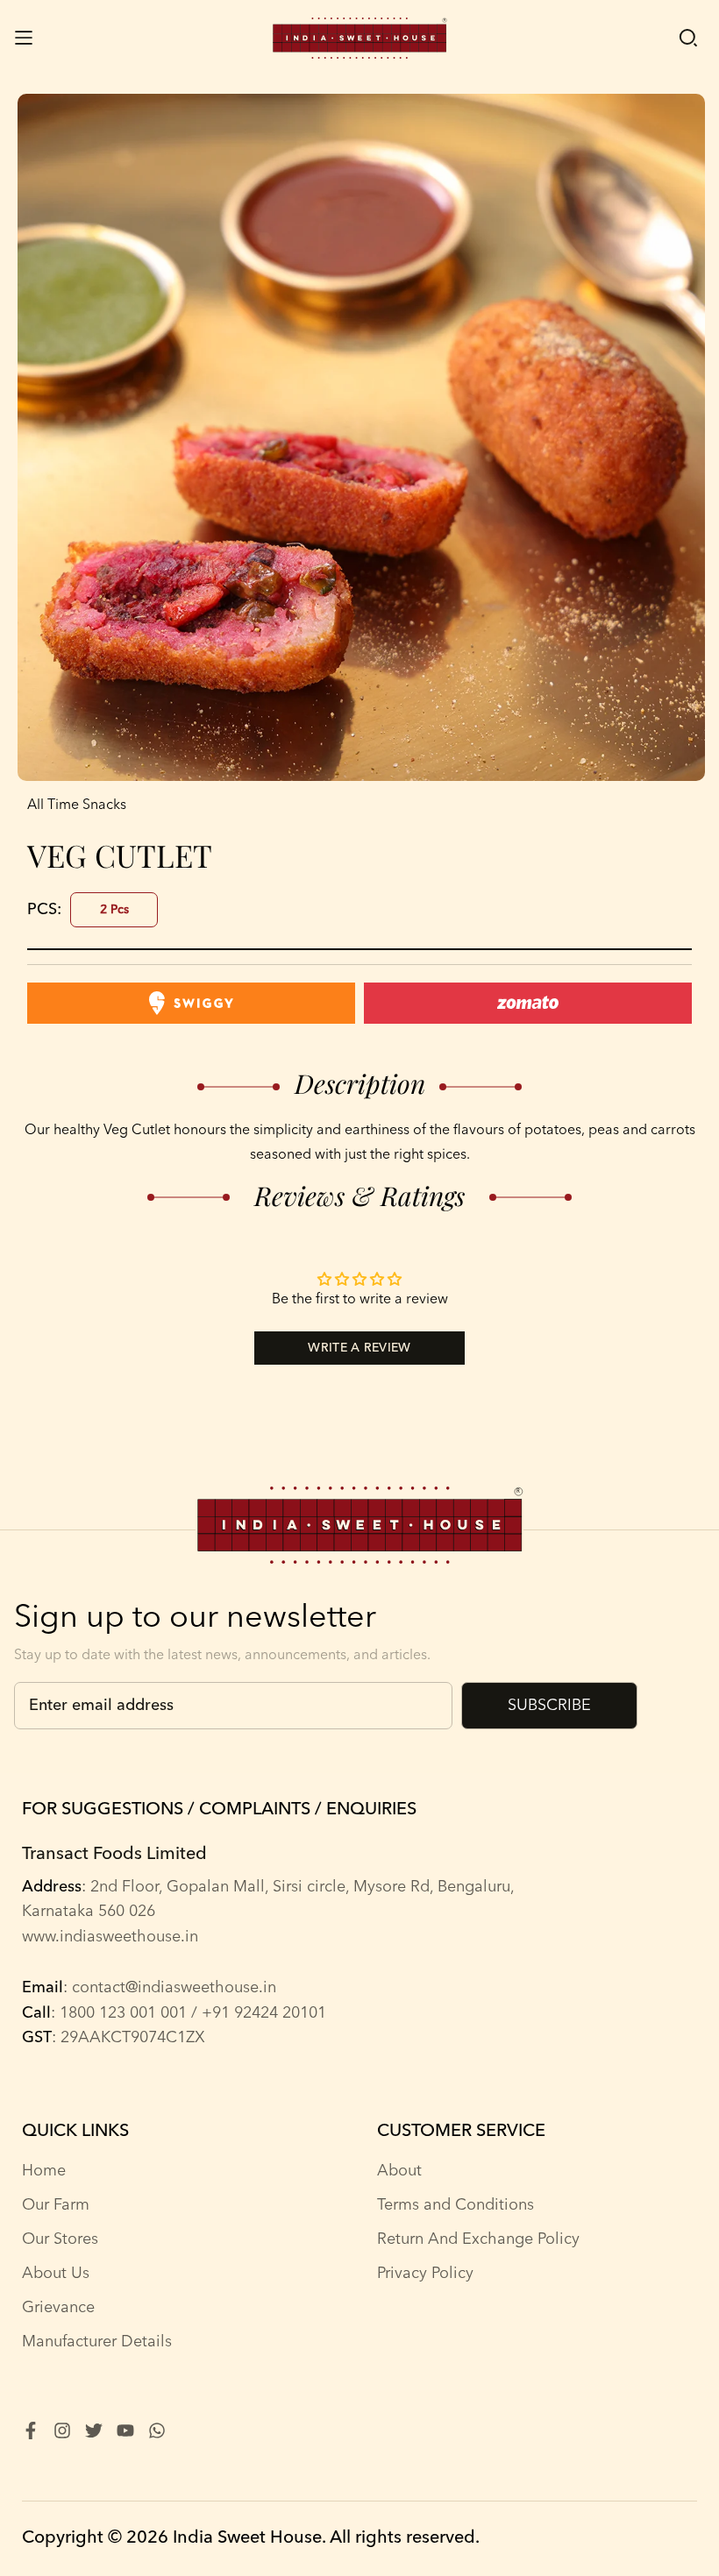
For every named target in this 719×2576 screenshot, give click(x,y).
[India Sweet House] (359, 38)
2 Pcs (114, 910)
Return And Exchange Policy (478, 2239)
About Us (56, 2274)
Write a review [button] (359, 1348)
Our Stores (60, 2239)
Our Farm (56, 2205)
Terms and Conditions (456, 2205)
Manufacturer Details (97, 2342)
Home (44, 2171)
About (399, 2171)
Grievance (58, 2308)
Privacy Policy (425, 2274)
